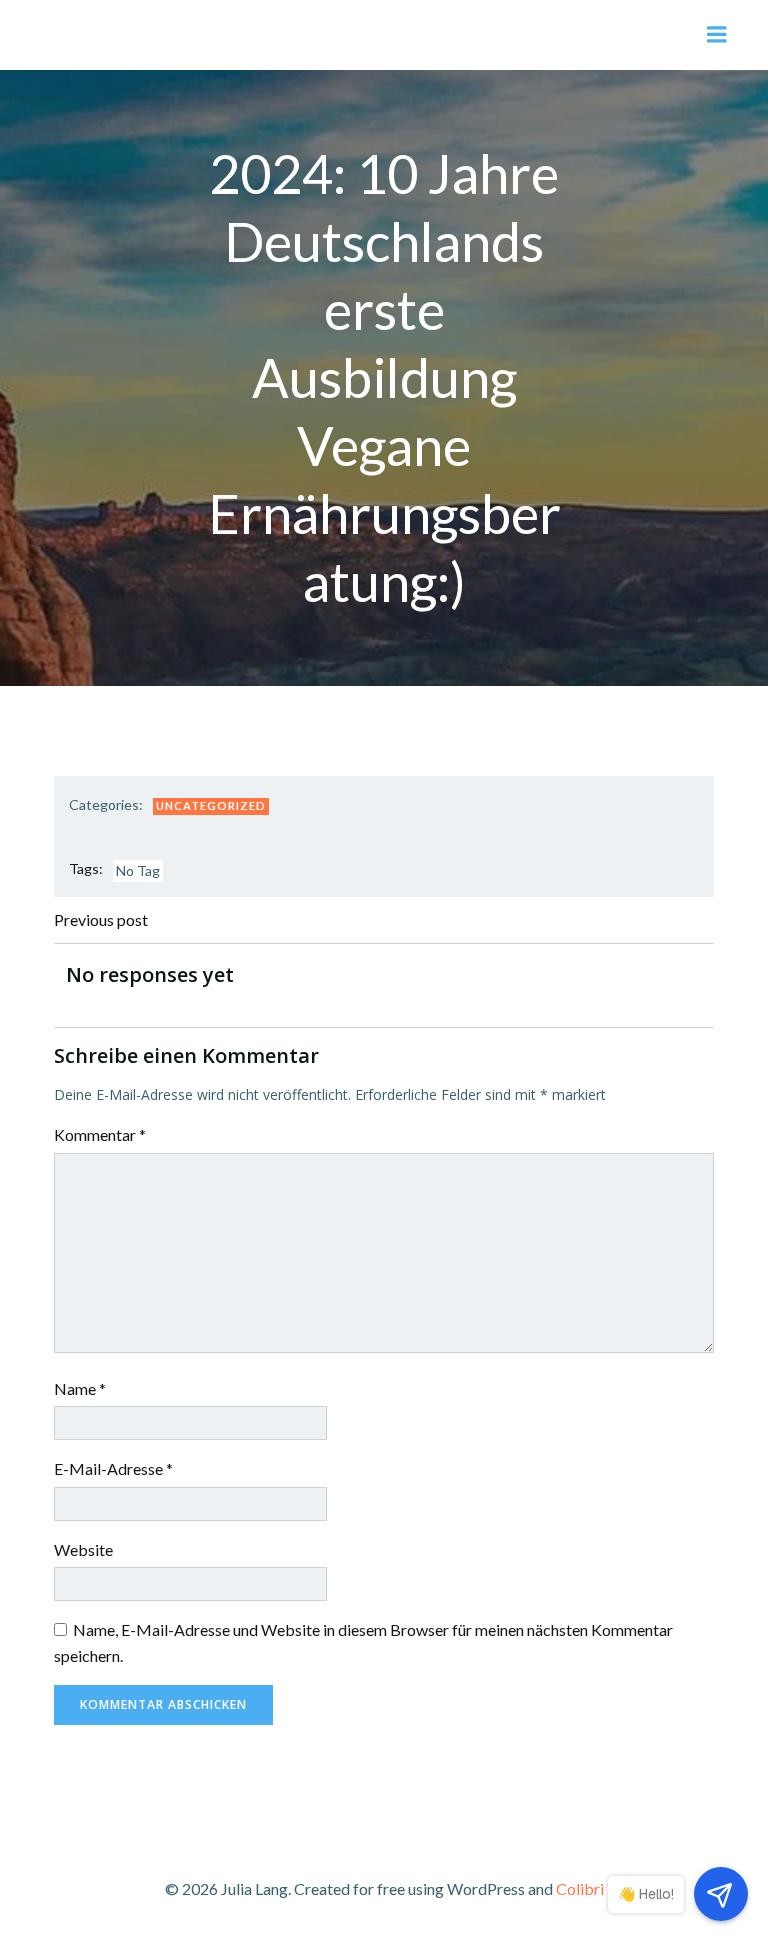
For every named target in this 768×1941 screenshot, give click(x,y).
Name (80, 1388)
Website (83, 1549)
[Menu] (717, 35)
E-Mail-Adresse (113, 1468)
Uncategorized (211, 805)
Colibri (580, 1888)
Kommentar (100, 1134)
